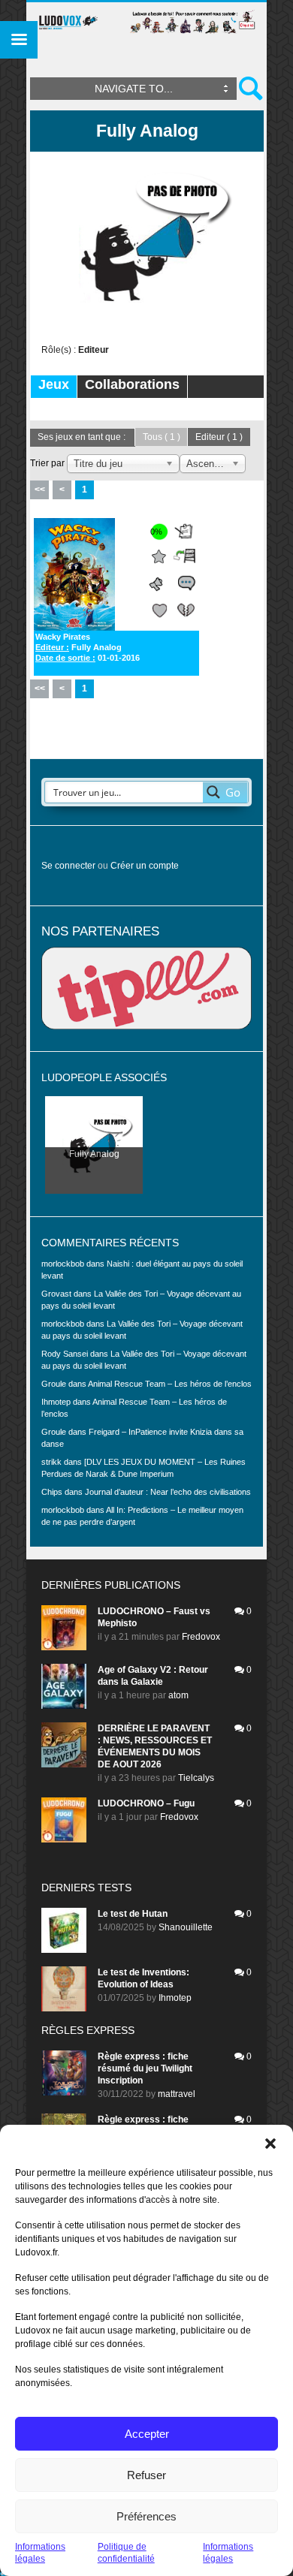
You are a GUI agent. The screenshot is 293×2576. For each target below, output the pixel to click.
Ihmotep (56, 1402)
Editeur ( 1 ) (219, 437)
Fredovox (201, 1637)
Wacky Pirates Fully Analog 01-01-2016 (88, 647)
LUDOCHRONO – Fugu (146, 1803)
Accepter (147, 2434)
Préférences (146, 2516)
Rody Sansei (65, 1354)
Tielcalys (196, 1778)
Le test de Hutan (133, 1914)
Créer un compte (145, 866)
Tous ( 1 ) (162, 437)
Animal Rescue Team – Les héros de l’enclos (170, 1384)
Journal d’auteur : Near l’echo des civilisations (168, 1492)
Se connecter (68, 866)
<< (40, 490)
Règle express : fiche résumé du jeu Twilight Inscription (145, 2068)
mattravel (177, 2094)
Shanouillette (186, 1927)
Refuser (146, 2475)
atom (178, 1695)
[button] (270, 2144)
